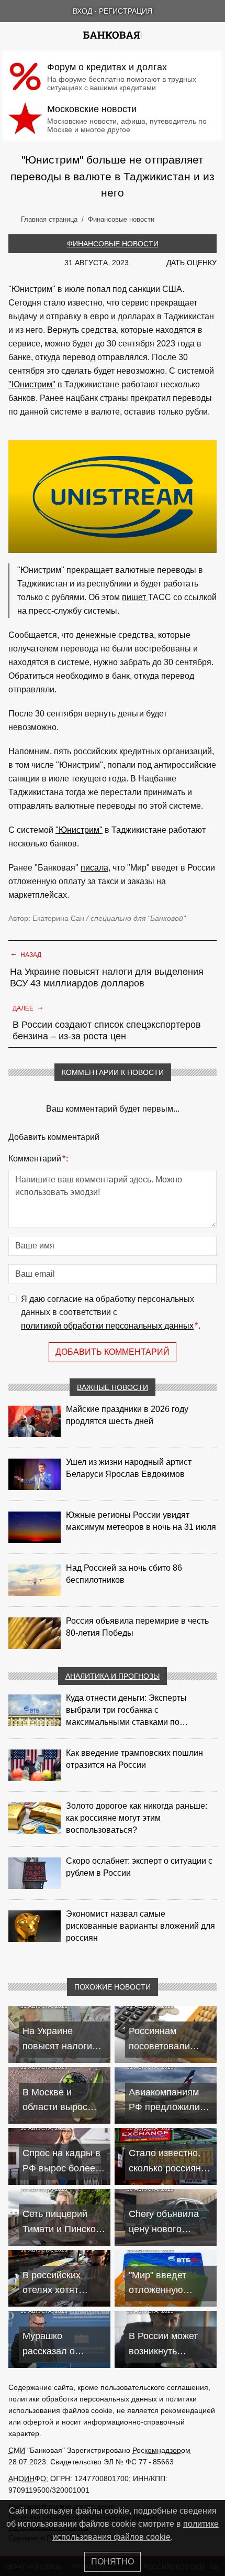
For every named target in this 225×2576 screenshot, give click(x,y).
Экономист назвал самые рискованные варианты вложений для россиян (140, 1926)
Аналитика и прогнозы (113, 1676)
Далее (28, 1007)
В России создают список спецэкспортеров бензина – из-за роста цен (107, 1030)
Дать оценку (192, 263)
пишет (135, 597)
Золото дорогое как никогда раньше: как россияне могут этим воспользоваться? (137, 1818)
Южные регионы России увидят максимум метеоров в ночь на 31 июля (141, 1521)
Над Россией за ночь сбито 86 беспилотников (124, 1574)
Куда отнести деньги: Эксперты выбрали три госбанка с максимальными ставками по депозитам (126, 1711)
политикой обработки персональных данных (107, 1326)
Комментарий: (38, 1159)
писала (94, 868)
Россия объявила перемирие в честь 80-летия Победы (137, 1627)
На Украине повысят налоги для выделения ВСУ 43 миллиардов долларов (107, 977)
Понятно (113, 2562)
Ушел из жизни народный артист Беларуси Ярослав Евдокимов (129, 1468)
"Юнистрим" (32, 384)
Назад (26, 954)
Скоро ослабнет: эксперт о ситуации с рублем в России (139, 1867)
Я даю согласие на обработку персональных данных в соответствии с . (111, 1312)
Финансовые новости (113, 244)
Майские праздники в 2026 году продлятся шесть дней (127, 1415)
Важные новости (113, 1387)
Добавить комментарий (113, 1352)
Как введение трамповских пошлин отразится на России (134, 1759)
